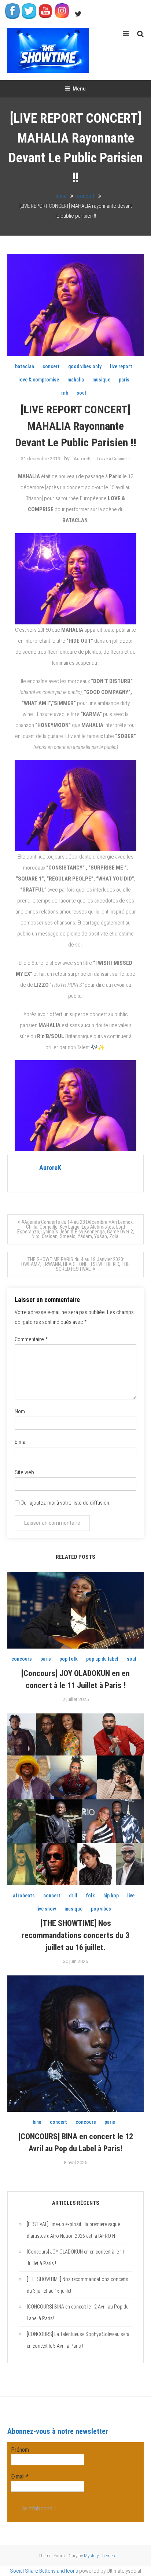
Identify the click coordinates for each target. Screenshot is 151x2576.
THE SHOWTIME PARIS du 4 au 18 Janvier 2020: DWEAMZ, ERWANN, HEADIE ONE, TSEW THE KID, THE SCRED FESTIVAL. (75, 1264)
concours (22, 1659)
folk (90, 1896)
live (131, 1896)
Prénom (20, 2450)
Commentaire (31, 1339)
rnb (65, 393)
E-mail (21, 1442)
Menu (79, 89)
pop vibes (101, 1909)
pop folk (69, 1659)
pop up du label (102, 1659)
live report (121, 366)
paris (124, 380)
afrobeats (24, 1896)
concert (51, 366)
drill (73, 1896)
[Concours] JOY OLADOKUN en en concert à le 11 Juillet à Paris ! (76, 2258)
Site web (24, 1472)
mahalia (76, 380)
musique (101, 380)
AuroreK (82, 459)
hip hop (111, 1896)
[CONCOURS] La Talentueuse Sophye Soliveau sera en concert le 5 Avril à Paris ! (78, 2340)
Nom (20, 1411)
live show (46, 1909)
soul (81, 393)
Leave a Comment (113, 459)
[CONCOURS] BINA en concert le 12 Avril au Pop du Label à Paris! (78, 2313)
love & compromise (39, 380)
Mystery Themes (100, 2556)
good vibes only (85, 366)
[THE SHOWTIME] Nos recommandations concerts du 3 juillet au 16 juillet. (75, 1935)
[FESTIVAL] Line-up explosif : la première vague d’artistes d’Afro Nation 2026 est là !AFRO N (73, 2230)
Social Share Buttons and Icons (44, 2571)
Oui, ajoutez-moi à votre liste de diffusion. (65, 1503)
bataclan (25, 366)
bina (37, 2122)
